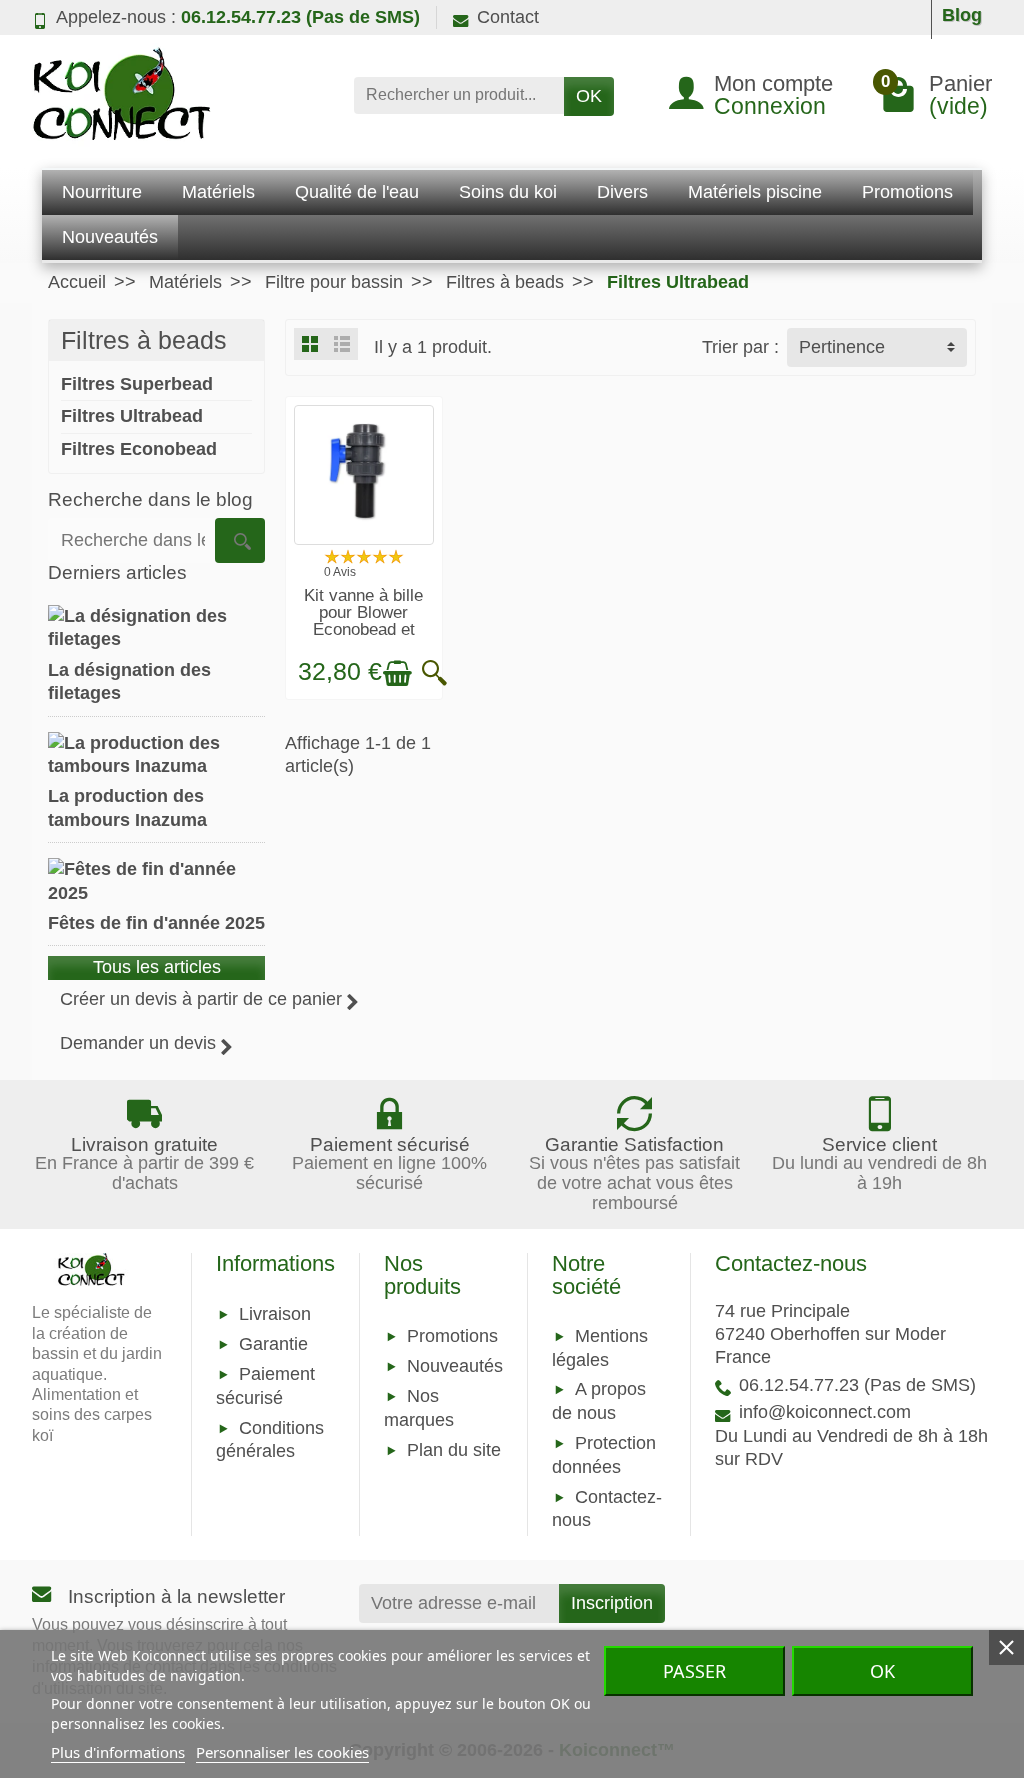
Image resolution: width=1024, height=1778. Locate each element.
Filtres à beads (144, 340)
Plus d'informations (118, 1752)
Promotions (452, 1336)
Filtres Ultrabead (132, 416)
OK (589, 96)
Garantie (273, 1344)
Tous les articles (157, 967)
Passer (694, 1671)
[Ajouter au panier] (397, 673)
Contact (508, 17)
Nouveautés (455, 1366)
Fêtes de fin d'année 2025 (156, 923)
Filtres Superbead (137, 384)
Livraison (275, 1314)
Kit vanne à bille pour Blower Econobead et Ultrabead (363, 620)
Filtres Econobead (139, 449)
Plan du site (454, 1450)
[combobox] (459, 95)
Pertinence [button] (842, 347)
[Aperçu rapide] (434, 673)
